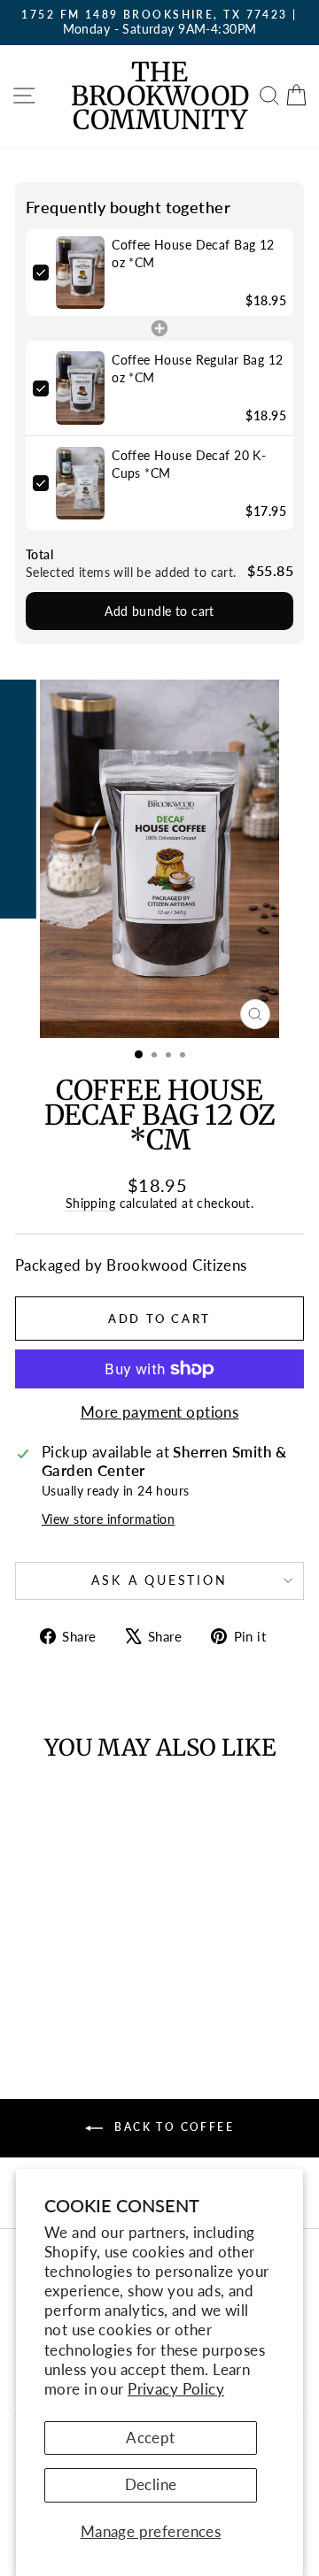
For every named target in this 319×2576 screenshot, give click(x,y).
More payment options (160, 1412)
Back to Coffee (172, 2127)
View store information (108, 1519)
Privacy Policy (176, 2389)
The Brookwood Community (160, 96)
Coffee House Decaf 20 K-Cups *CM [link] (189, 464)
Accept (151, 2438)
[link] (80, 273)
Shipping (90, 1203)
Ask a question (159, 1580)
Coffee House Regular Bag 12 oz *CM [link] (197, 369)
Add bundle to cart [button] (159, 611)
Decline (151, 2484)
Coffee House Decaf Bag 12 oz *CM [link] (193, 254)
